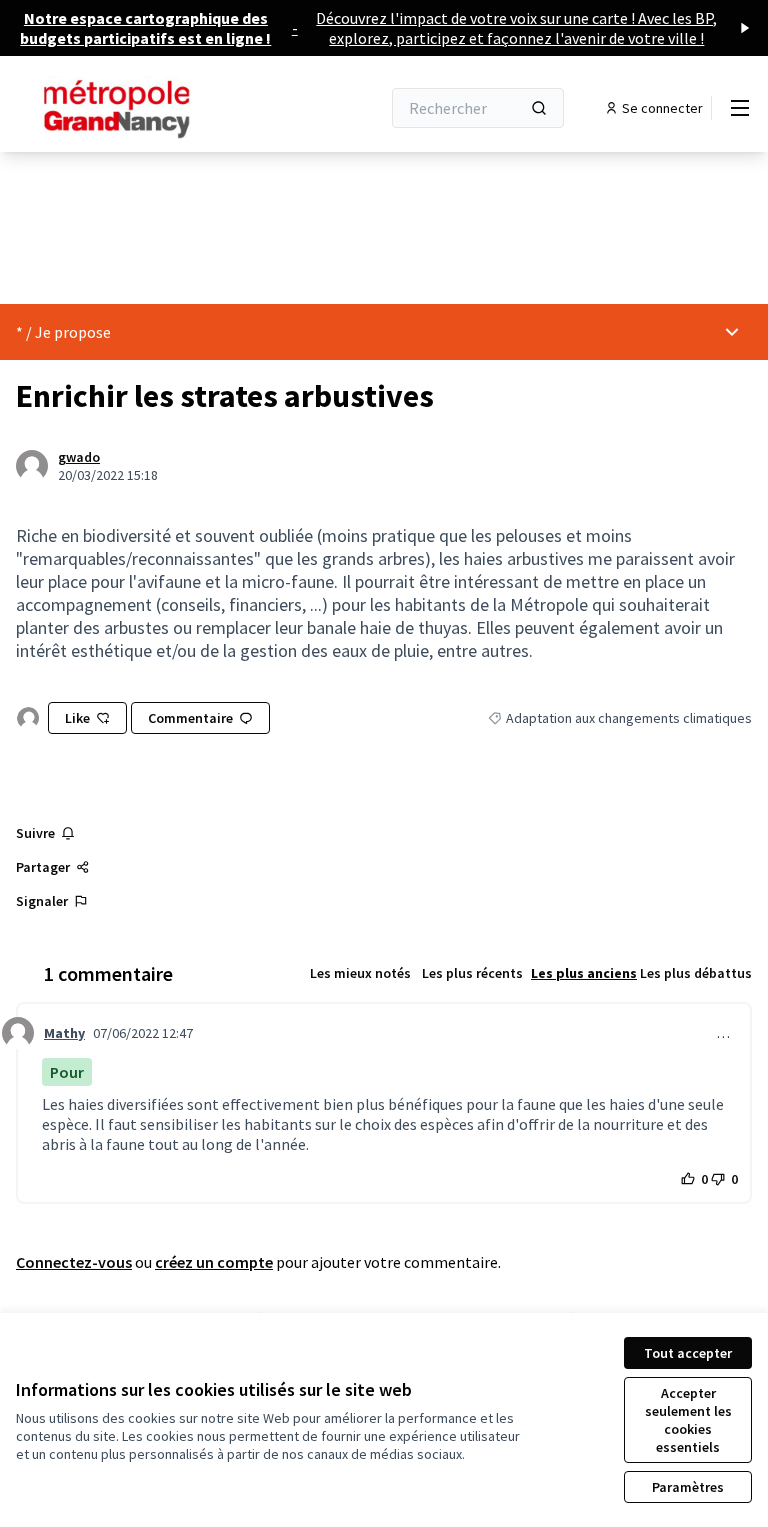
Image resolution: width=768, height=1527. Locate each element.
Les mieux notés (360, 973)
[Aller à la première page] (149, 108)
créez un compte (214, 1262)
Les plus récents (472, 973)
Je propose (73, 332)
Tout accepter (688, 1353)
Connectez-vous (74, 1262)
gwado (79, 457)
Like (77, 718)
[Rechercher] (539, 108)
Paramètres (688, 1487)
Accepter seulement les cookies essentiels (688, 1420)
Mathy (64, 1033)
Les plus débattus (696, 973)
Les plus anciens (584, 973)
